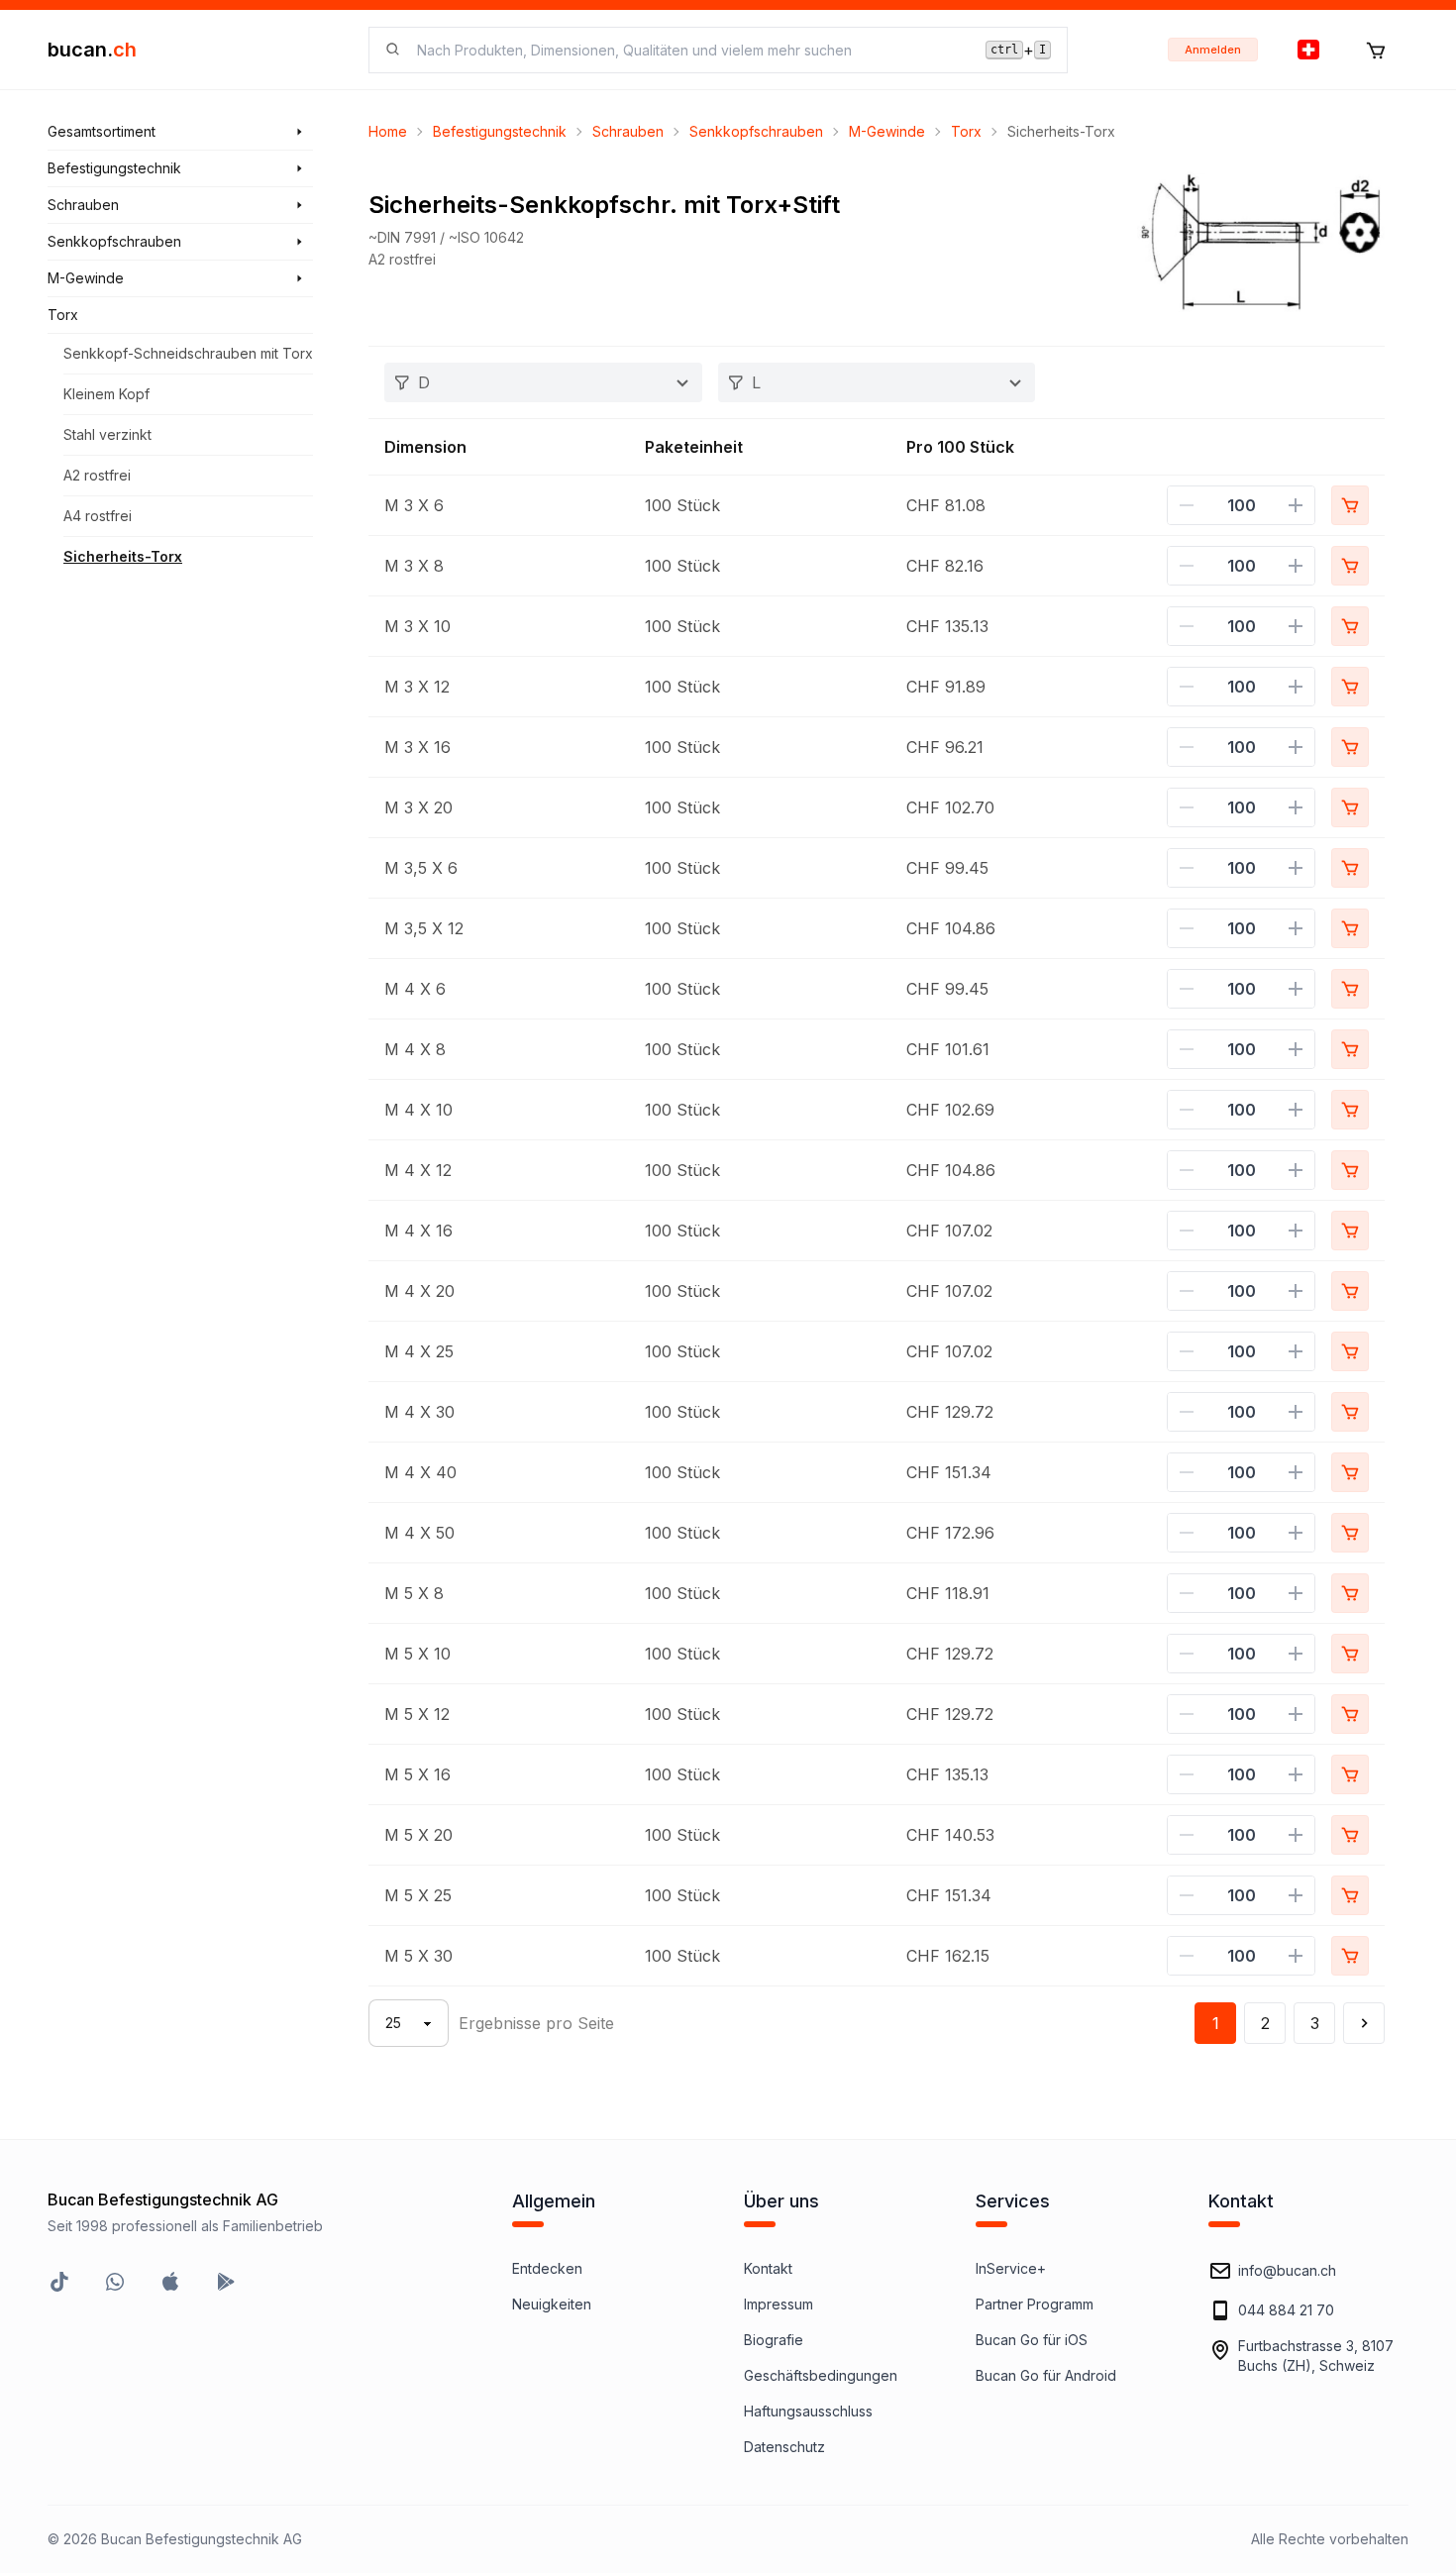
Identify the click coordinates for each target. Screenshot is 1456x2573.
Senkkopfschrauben (756, 131)
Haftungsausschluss (808, 2411)
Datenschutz (784, 2447)
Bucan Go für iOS (1032, 2340)
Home (388, 131)
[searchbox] (689, 50)
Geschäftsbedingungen (821, 2375)
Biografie (774, 2340)
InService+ (1011, 2268)
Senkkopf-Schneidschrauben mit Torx (188, 353)
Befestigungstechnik (500, 131)
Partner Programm (1035, 2304)
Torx (966, 131)
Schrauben (628, 131)
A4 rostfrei (98, 516)
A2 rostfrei (97, 475)
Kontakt (768, 2268)
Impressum (779, 2304)
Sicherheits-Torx (123, 556)
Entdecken (547, 2268)
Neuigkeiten (552, 2304)
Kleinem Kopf (106, 394)
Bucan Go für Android (1046, 2375)
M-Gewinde (887, 131)
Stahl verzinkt (107, 434)
